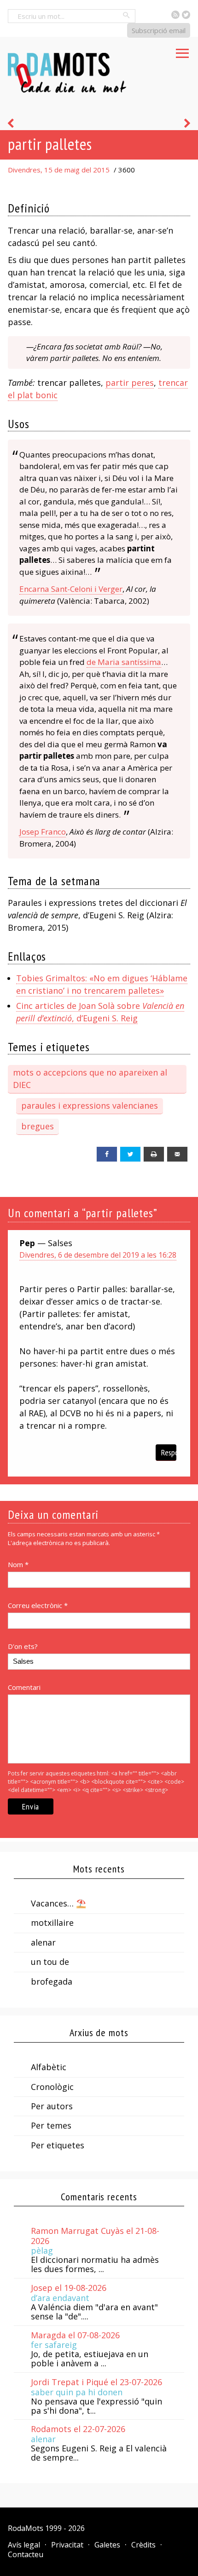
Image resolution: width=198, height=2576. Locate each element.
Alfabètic (49, 2067)
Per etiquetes (58, 2145)
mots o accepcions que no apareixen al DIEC (90, 1079)
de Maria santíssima (124, 662)
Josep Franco (43, 832)
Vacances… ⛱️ (58, 1903)
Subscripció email (159, 30)
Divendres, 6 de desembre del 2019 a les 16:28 (98, 1255)
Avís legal (24, 2545)
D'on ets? (23, 1646)
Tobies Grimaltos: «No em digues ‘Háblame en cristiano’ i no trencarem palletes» (102, 984)
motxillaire (52, 1923)
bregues (38, 1126)
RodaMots (26, 2528)
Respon (169, 1452)
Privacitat (67, 2545)
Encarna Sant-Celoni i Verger (71, 589)
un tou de (50, 1962)
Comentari (24, 1687)
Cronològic (52, 2087)
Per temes (51, 2125)
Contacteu (26, 2554)
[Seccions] (182, 51)
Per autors (52, 2106)
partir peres (130, 383)
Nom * (18, 1564)
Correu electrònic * (38, 1605)
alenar (43, 1942)
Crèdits (143, 2545)
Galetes (107, 2545)
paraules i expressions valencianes (90, 1105)
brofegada (52, 1981)
